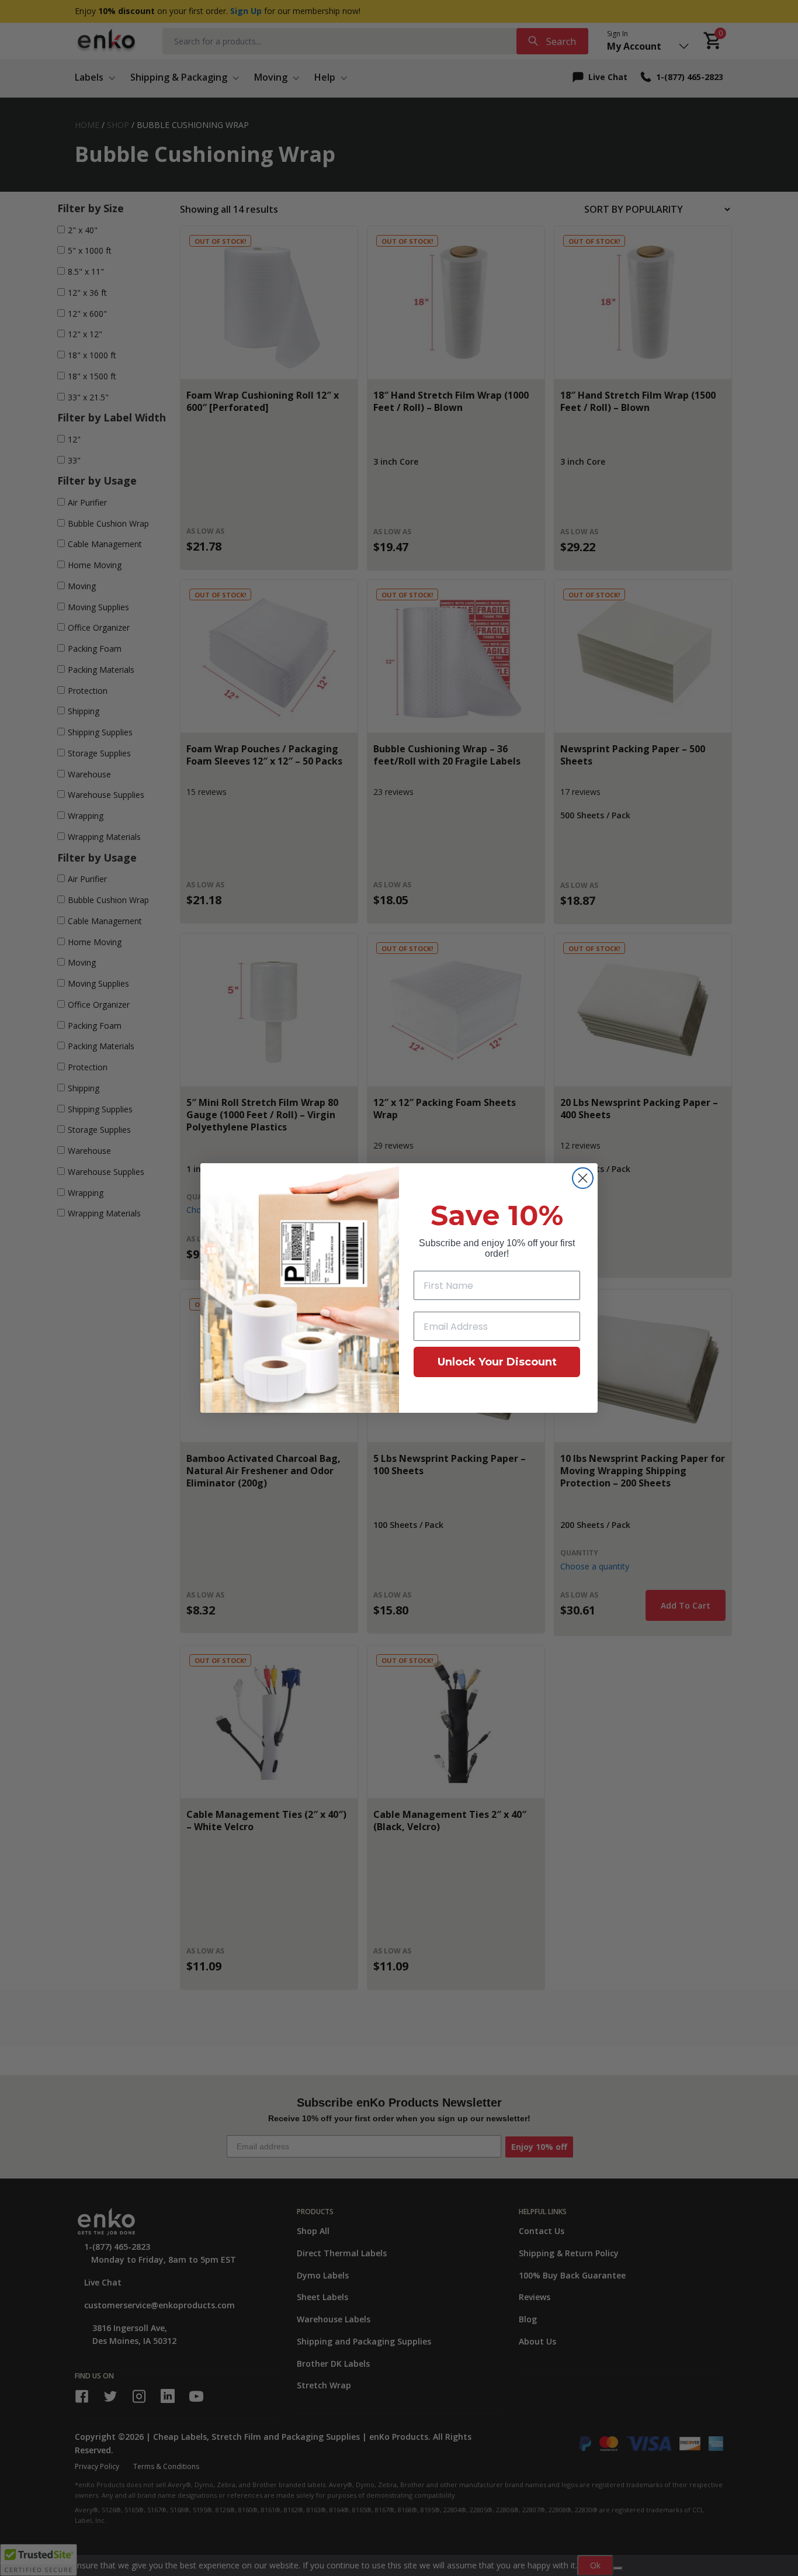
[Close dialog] (583, 1178)
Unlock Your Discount (497, 1362)
